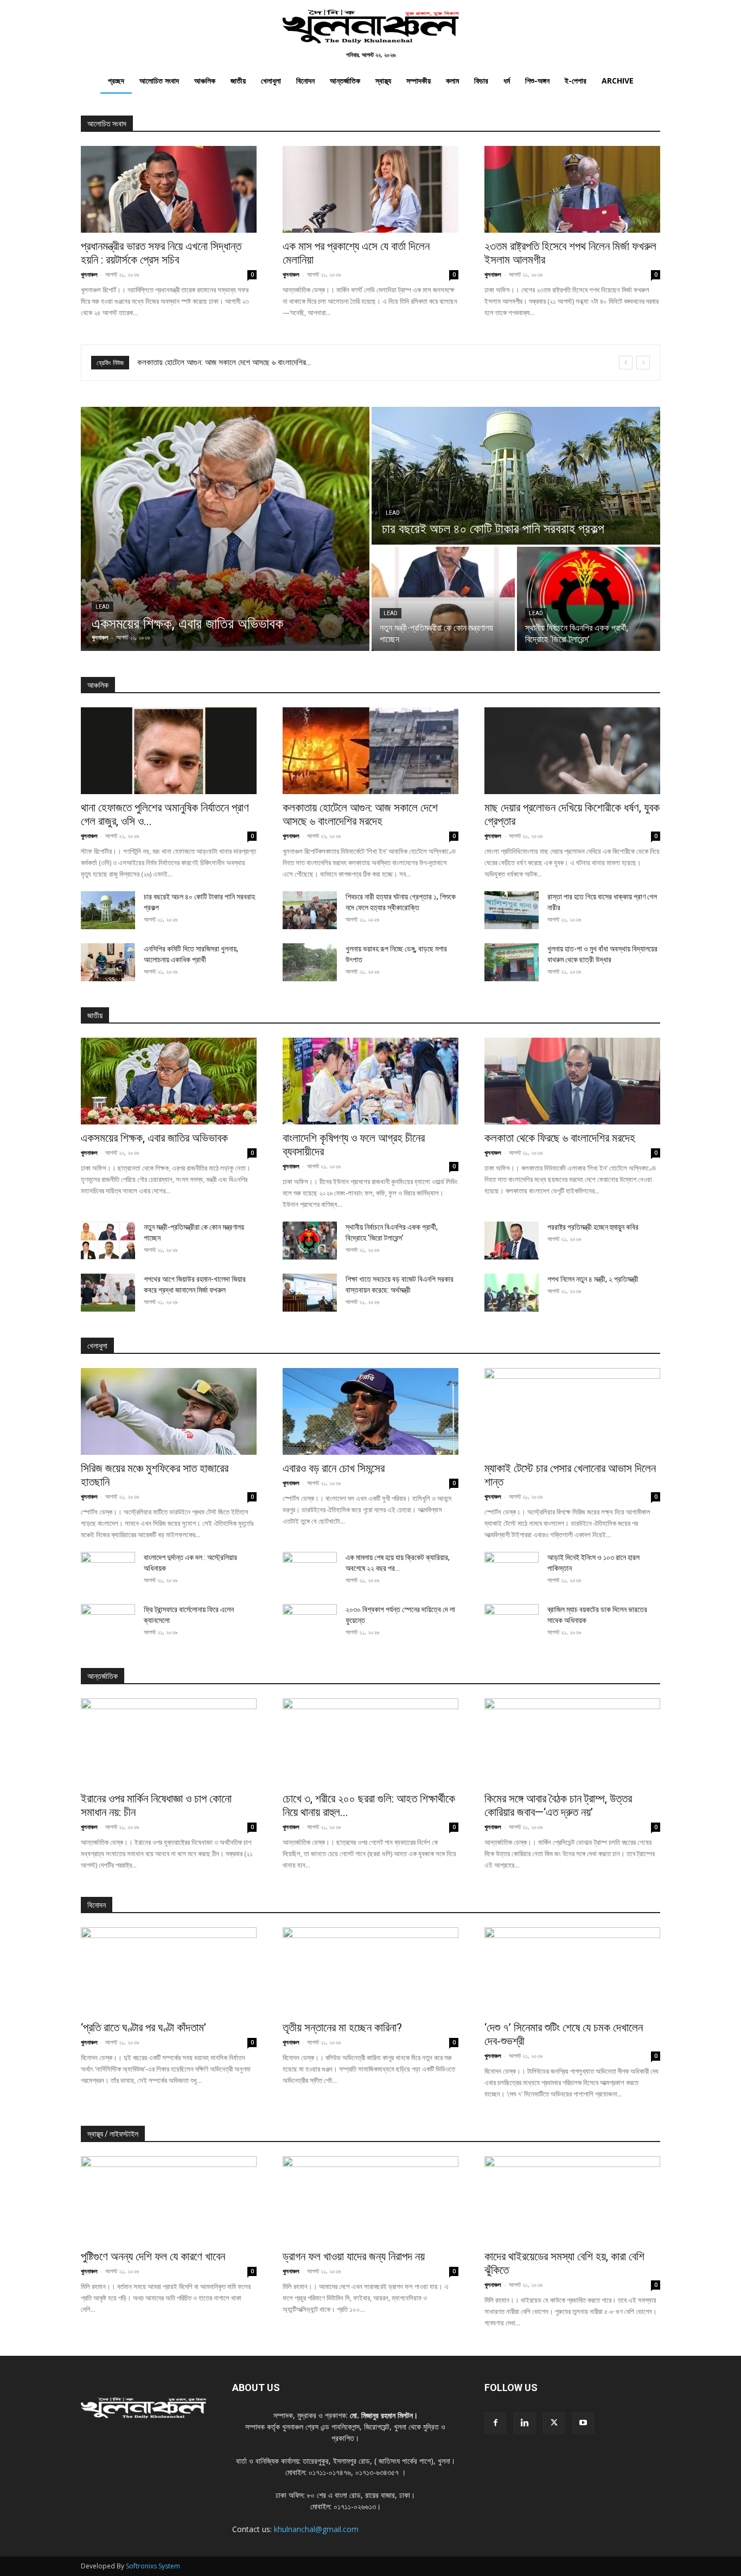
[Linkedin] (525, 2423)
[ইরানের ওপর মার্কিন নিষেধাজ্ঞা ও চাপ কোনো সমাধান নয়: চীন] (169, 1742)
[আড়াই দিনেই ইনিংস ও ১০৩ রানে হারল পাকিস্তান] (512, 1571)
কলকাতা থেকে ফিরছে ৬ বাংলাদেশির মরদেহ (560, 1138)
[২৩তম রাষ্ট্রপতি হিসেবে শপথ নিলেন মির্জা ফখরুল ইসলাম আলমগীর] (572, 189)
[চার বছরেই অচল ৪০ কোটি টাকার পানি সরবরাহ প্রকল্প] (516, 476)
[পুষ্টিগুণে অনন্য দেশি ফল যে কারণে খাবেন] (169, 2200)
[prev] (626, 363)
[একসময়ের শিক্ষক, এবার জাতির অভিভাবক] (225, 529)
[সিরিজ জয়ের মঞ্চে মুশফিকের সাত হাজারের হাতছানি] (169, 1411)
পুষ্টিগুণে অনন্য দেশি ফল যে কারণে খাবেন (153, 2257)
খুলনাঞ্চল (89, 274)
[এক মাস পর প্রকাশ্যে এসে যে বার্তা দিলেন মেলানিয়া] (370, 189)
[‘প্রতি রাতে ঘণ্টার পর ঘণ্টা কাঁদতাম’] (169, 1971)
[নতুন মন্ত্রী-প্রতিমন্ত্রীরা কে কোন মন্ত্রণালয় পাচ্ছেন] (443, 599)
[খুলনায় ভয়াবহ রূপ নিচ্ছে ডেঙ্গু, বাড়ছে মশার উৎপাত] (310, 962)
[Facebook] (495, 2423)
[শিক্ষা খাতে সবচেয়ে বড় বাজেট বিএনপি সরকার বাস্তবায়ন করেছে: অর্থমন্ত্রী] (310, 1293)
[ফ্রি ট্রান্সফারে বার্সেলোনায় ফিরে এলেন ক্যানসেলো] (108, 1623)
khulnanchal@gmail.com (316, 2529)
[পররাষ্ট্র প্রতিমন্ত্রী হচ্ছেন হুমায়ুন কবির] (512, 1241)
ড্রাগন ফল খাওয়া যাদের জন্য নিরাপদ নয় (354, 2257)
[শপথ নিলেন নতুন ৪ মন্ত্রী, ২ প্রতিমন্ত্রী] (512, 1293)
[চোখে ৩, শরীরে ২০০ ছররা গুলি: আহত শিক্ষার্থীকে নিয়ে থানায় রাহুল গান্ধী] (370, 1742)
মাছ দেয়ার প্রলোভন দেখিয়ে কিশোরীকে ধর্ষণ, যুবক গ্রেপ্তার (214, 362)
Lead (103, 607)
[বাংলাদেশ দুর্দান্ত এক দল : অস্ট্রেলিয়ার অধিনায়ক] (108, 1571)
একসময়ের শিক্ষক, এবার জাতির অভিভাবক (154, 1138)
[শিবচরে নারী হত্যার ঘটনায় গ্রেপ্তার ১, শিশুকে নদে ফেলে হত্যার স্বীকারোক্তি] (310, 910)
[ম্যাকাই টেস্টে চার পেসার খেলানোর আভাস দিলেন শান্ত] (572, 1411)
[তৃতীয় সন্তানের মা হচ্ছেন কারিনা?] (370, 1971)
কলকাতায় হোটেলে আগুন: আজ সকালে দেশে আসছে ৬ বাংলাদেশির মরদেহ (360, 814)
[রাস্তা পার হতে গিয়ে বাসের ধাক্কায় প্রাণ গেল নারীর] (512, 910)
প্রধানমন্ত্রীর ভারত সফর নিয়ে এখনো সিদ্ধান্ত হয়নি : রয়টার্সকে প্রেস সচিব (161, 253)
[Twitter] (554, 2423)
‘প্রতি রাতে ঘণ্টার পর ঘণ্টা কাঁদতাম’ (143, 2028)
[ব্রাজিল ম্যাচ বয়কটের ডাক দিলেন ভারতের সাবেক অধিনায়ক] (512, 1623)
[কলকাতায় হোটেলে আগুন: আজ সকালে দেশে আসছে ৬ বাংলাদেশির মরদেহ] (370, 751)
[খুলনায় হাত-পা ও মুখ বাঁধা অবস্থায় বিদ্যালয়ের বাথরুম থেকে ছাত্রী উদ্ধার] (512, 962)
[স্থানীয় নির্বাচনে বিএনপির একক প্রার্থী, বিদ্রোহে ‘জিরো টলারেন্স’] (589, 599)
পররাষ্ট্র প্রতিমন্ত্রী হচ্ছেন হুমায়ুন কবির (593, 1227)
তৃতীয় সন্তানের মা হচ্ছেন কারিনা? (342, 2028)
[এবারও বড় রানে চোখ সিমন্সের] (370, 1411)
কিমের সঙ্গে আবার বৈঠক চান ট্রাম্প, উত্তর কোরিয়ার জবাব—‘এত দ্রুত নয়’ (558, 1805)
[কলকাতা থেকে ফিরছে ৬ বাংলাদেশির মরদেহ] (572, 1081)
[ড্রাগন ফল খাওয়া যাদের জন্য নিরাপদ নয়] (370, 2200)
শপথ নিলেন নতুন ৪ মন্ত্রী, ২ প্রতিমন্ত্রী (593, 1279)
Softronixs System (153, 2566)
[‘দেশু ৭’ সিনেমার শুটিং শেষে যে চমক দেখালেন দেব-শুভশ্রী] (572, 1971)
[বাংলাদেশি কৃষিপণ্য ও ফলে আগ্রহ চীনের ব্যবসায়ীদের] (370, 1081)
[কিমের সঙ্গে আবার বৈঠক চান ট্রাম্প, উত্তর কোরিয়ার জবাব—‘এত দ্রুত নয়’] (572, 1742)
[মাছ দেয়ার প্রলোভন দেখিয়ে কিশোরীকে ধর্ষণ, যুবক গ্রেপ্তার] (572, 751)
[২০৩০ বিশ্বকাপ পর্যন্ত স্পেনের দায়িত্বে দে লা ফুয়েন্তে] (310, 1623)
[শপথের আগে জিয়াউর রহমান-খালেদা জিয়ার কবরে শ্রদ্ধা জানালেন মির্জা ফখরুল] (108, 1293)
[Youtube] (583, 2423)
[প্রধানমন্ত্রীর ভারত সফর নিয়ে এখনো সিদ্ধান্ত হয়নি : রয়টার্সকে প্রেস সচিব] (169, 189)
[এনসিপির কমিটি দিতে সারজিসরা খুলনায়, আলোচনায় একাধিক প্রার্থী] (108, 962)
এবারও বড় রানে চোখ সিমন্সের (334, 1468)
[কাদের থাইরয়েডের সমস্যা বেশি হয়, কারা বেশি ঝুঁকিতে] (572, 2200)
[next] (643, 363)
